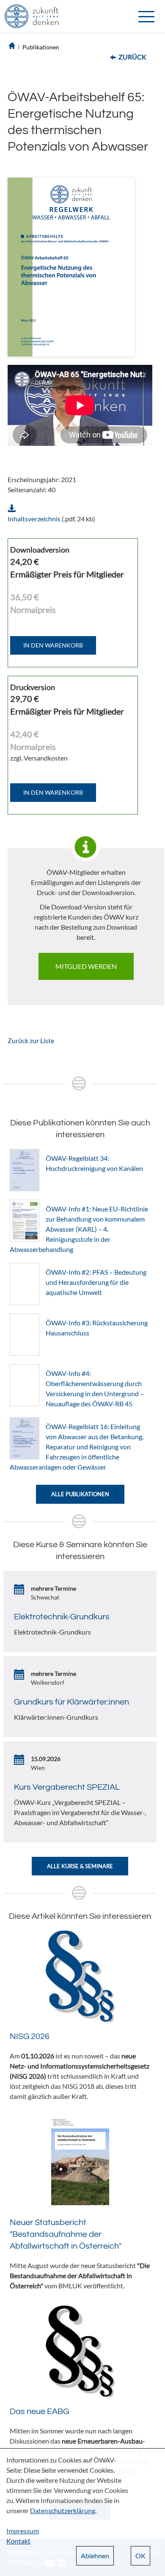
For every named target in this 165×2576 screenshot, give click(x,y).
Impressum (23, 2531)
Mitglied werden (86, 966)
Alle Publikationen (80, 1494)
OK (140, 2556)
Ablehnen (95, 2556)
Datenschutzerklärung (63, 2510)
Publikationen (41, 47)
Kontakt (18, 2541)
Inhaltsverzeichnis (34, 519)
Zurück (132, 57)
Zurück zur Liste (31, 1040)
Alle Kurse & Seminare (80, 1866)
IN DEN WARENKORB (53, 645)
